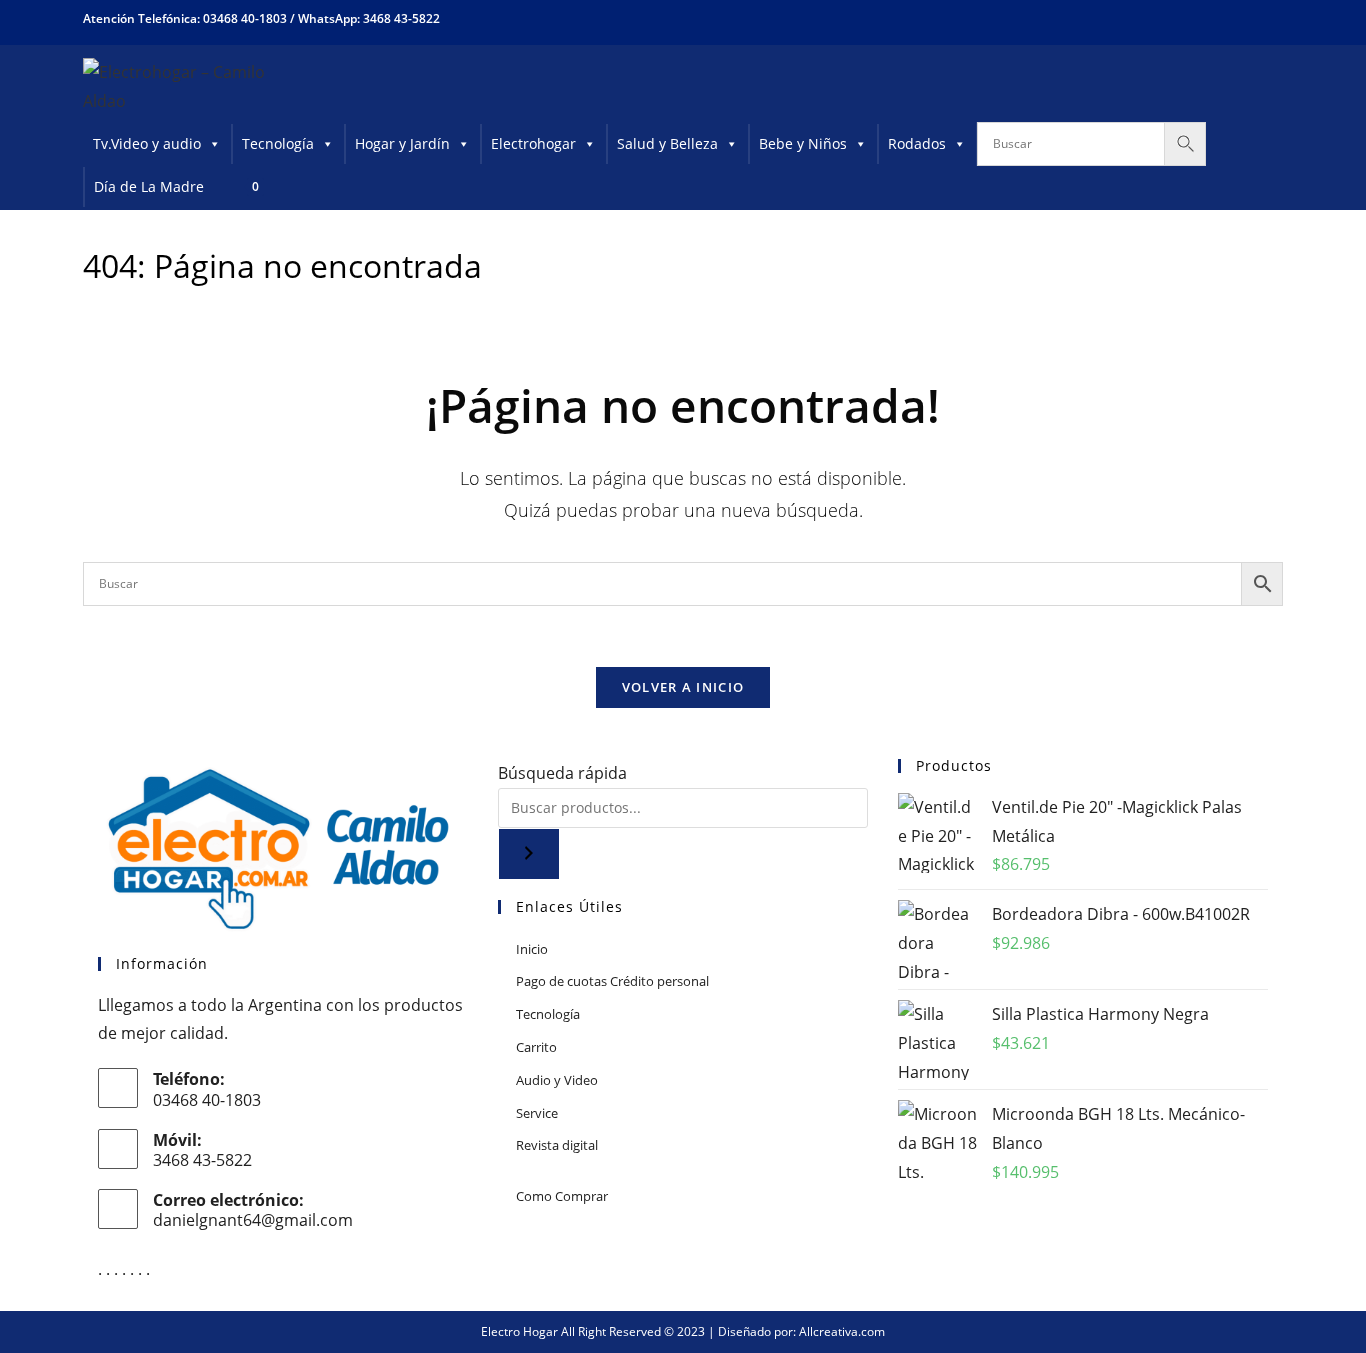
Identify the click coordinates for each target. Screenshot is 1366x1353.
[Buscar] (529, 854)
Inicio (532, 949)
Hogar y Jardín (402, 143)
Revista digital (557, 1145)
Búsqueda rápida (562, 773)
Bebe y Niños (803, 143)
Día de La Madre (149, 186)
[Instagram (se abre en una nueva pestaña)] (1239, 19)
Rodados (917, 143)
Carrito (536, 1047)
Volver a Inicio (683, 687)
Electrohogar (533, 143)
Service (537, 1113)
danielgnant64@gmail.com (253, 1220)
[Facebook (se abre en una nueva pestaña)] (1203, 19)
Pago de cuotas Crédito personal (612, 981)
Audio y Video (557, 1080)
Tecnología (278, 143)
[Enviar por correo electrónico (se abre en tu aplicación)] (1270, 19)
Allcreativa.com (842, 1331)
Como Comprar (562, 1196)
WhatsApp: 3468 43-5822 (369, 18)
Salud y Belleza (667, 143)
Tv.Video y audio (147, 143)
